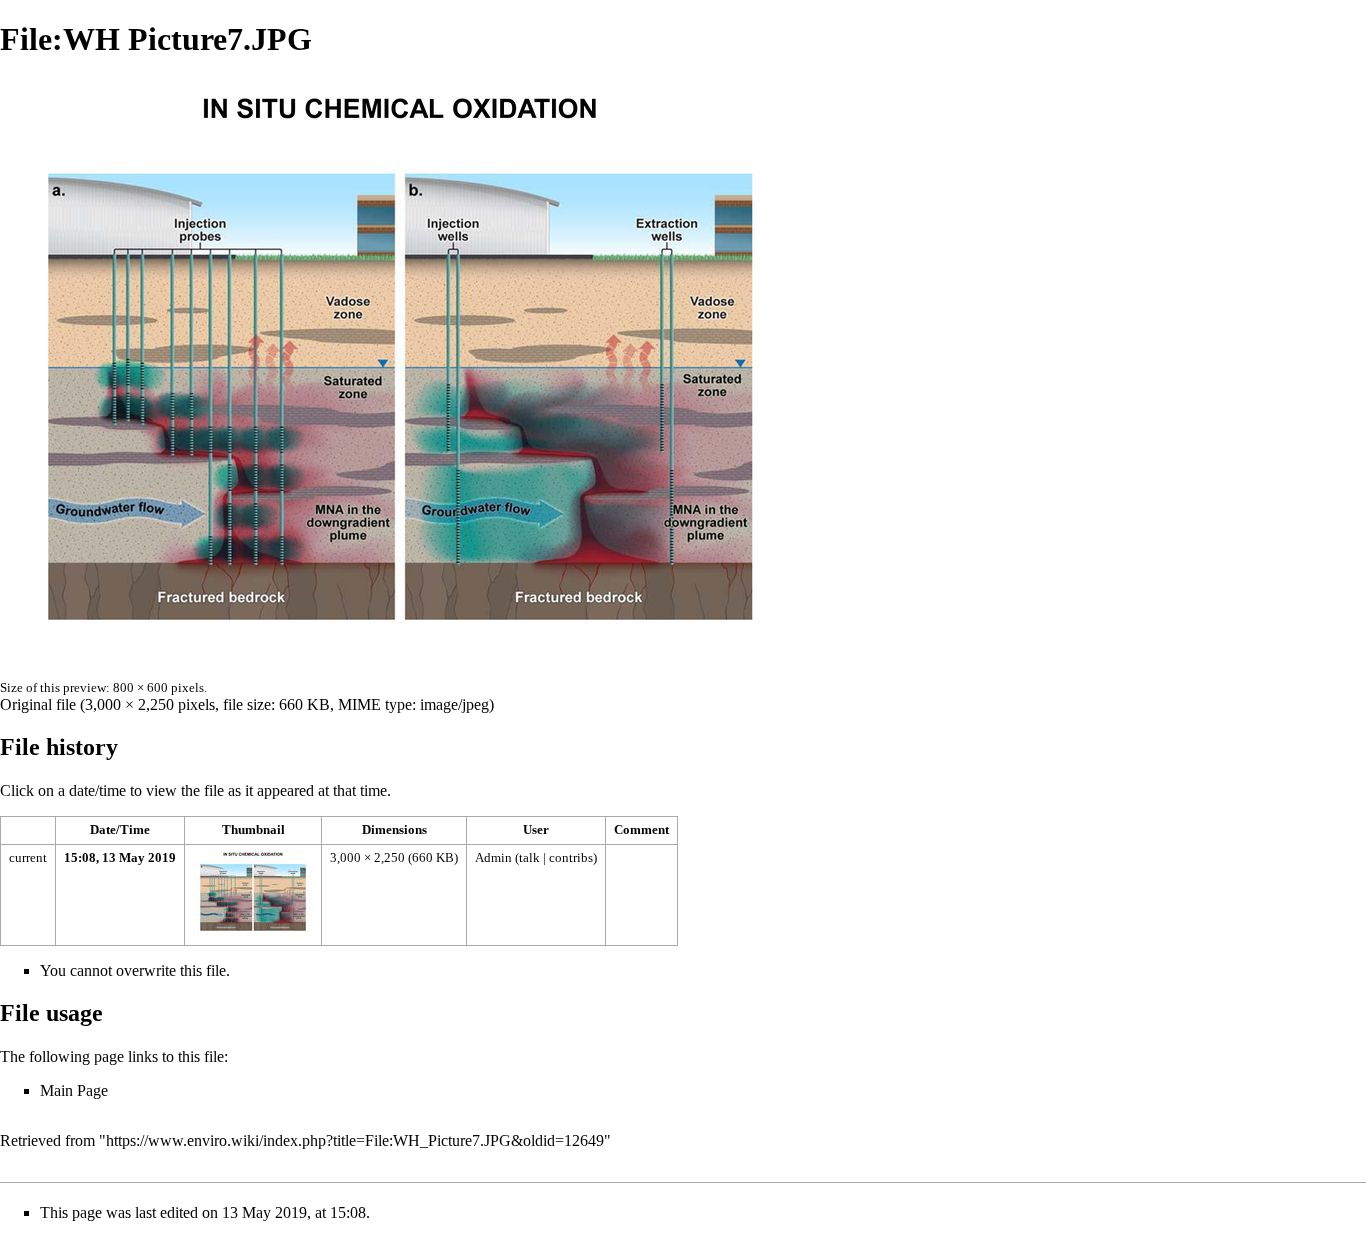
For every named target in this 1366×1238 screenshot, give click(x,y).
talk (529, 857)
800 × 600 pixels (158, 687)
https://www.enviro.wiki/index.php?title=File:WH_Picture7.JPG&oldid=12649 (355, 1140)
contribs (571, 857)
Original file (38, 704)
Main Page (74, 1090)
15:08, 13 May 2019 (120, 857)
